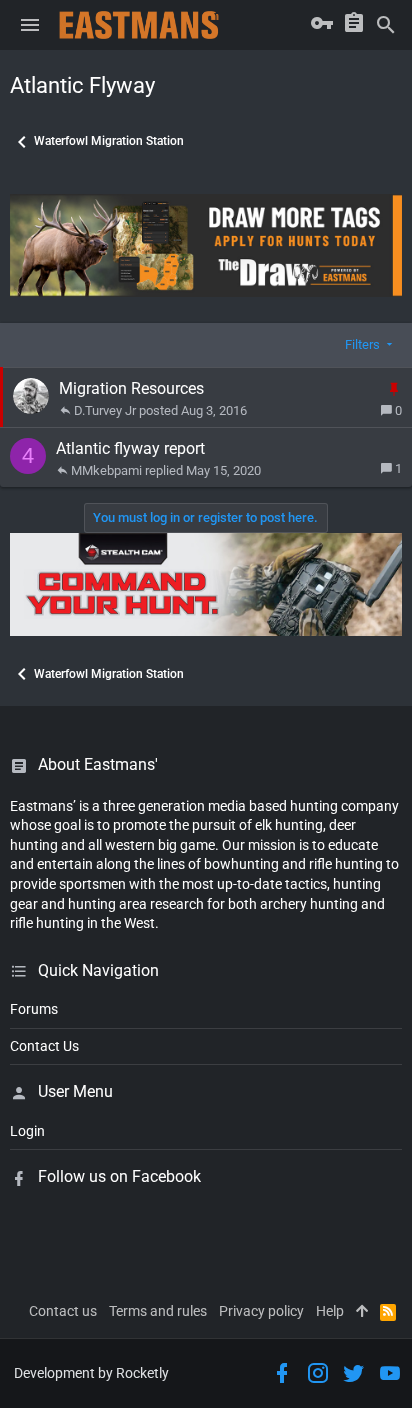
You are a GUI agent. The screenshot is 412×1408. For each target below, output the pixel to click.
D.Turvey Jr (105, 410)
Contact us (63, 1311)
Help (330, 1311)
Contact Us (44, 1046)
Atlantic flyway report (130, 448)
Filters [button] (362, 344)
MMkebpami (106, 470)
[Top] (362, 1312)
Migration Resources (131, 388)
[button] (30, 25)
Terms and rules (158, 1311)
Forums (34, 1009)
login (27, 1131)
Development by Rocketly (91, 1373)
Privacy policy (261, 1311)
